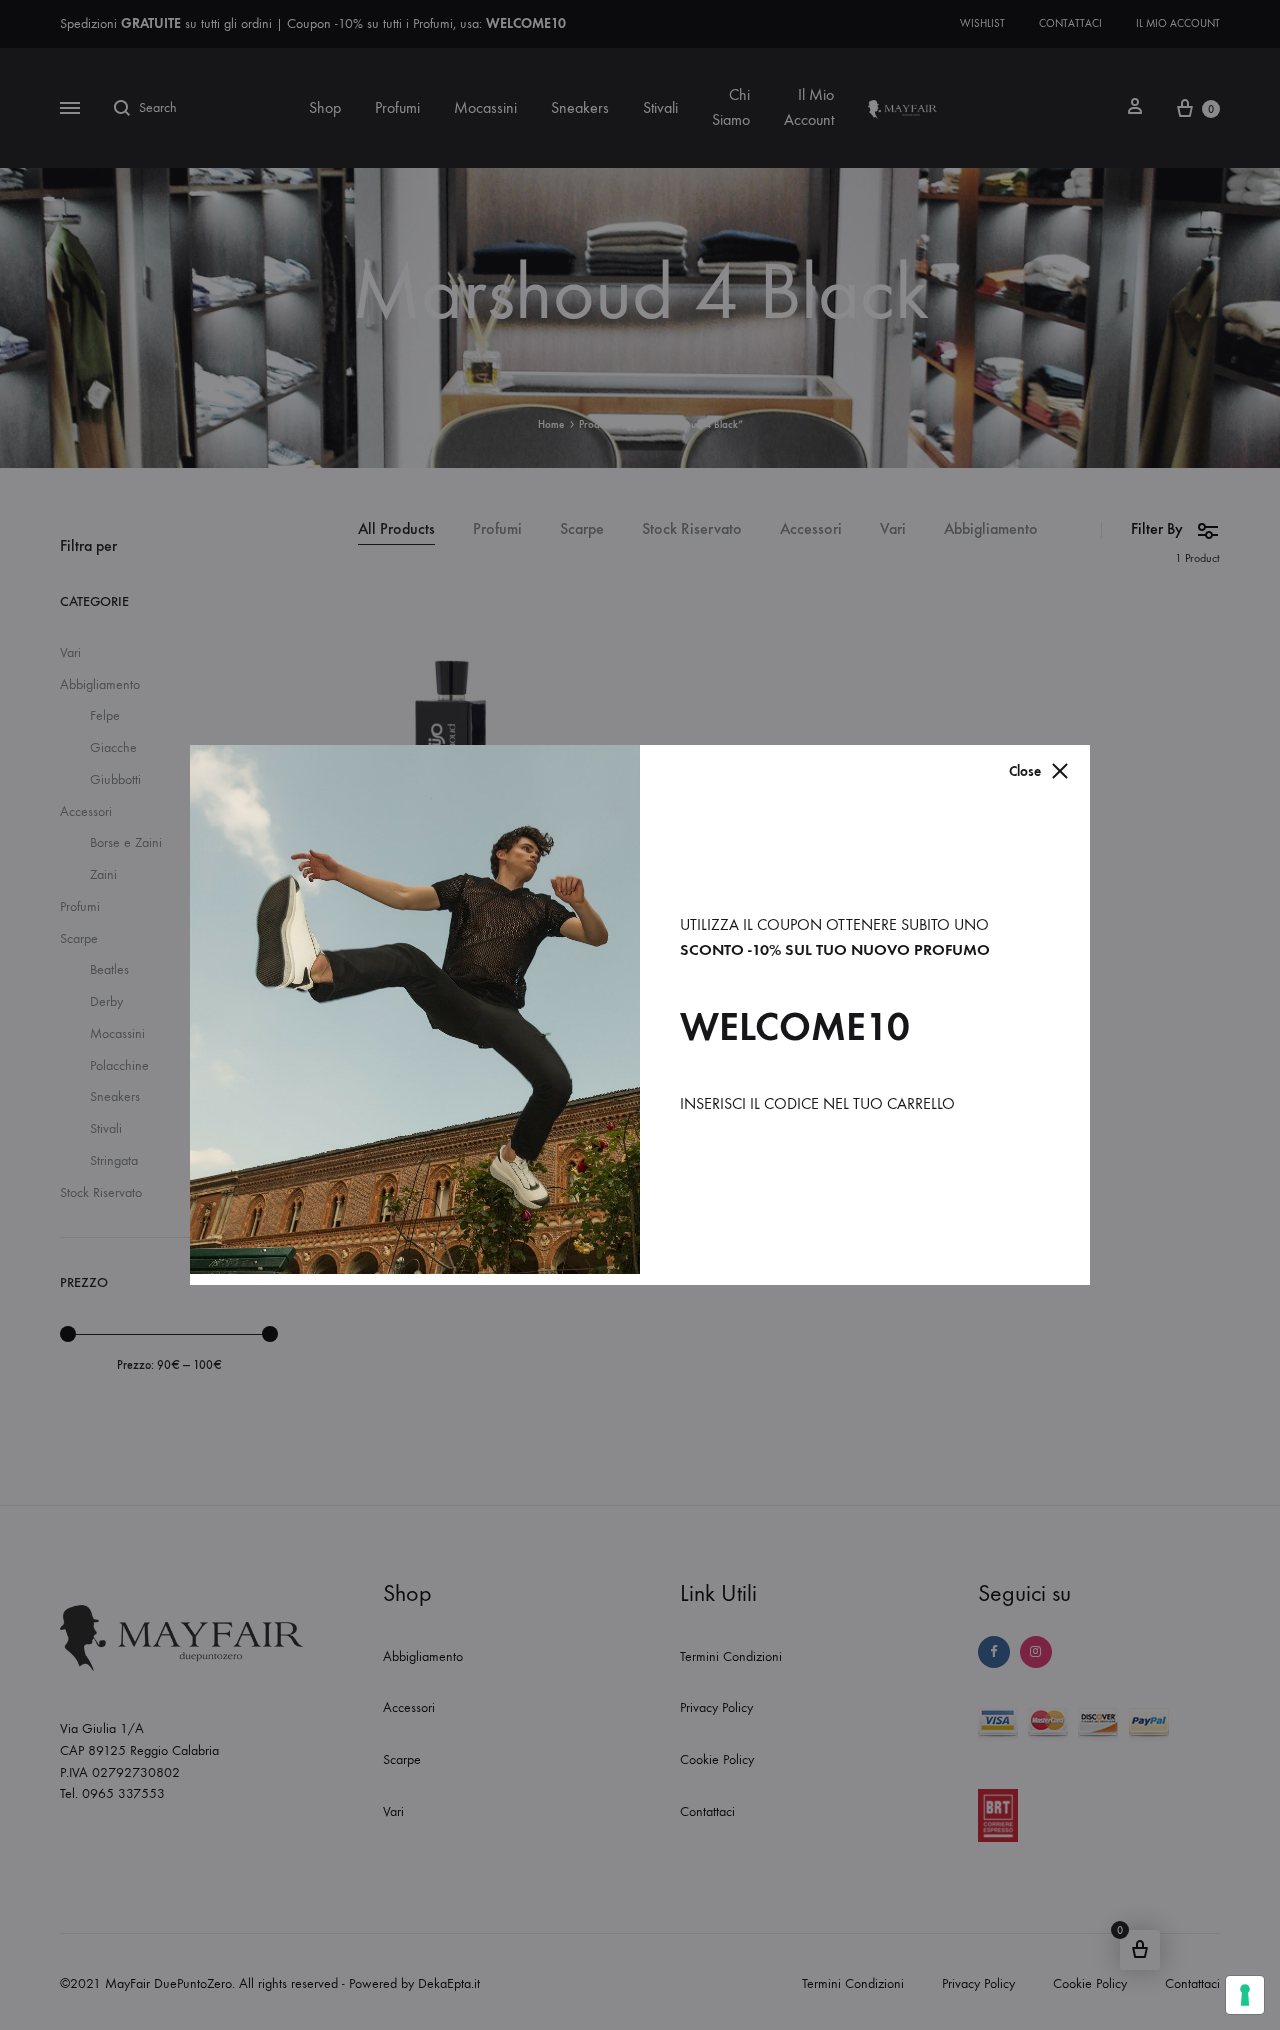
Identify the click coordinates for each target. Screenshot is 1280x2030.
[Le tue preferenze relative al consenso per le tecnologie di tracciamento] (1245, 1995)
